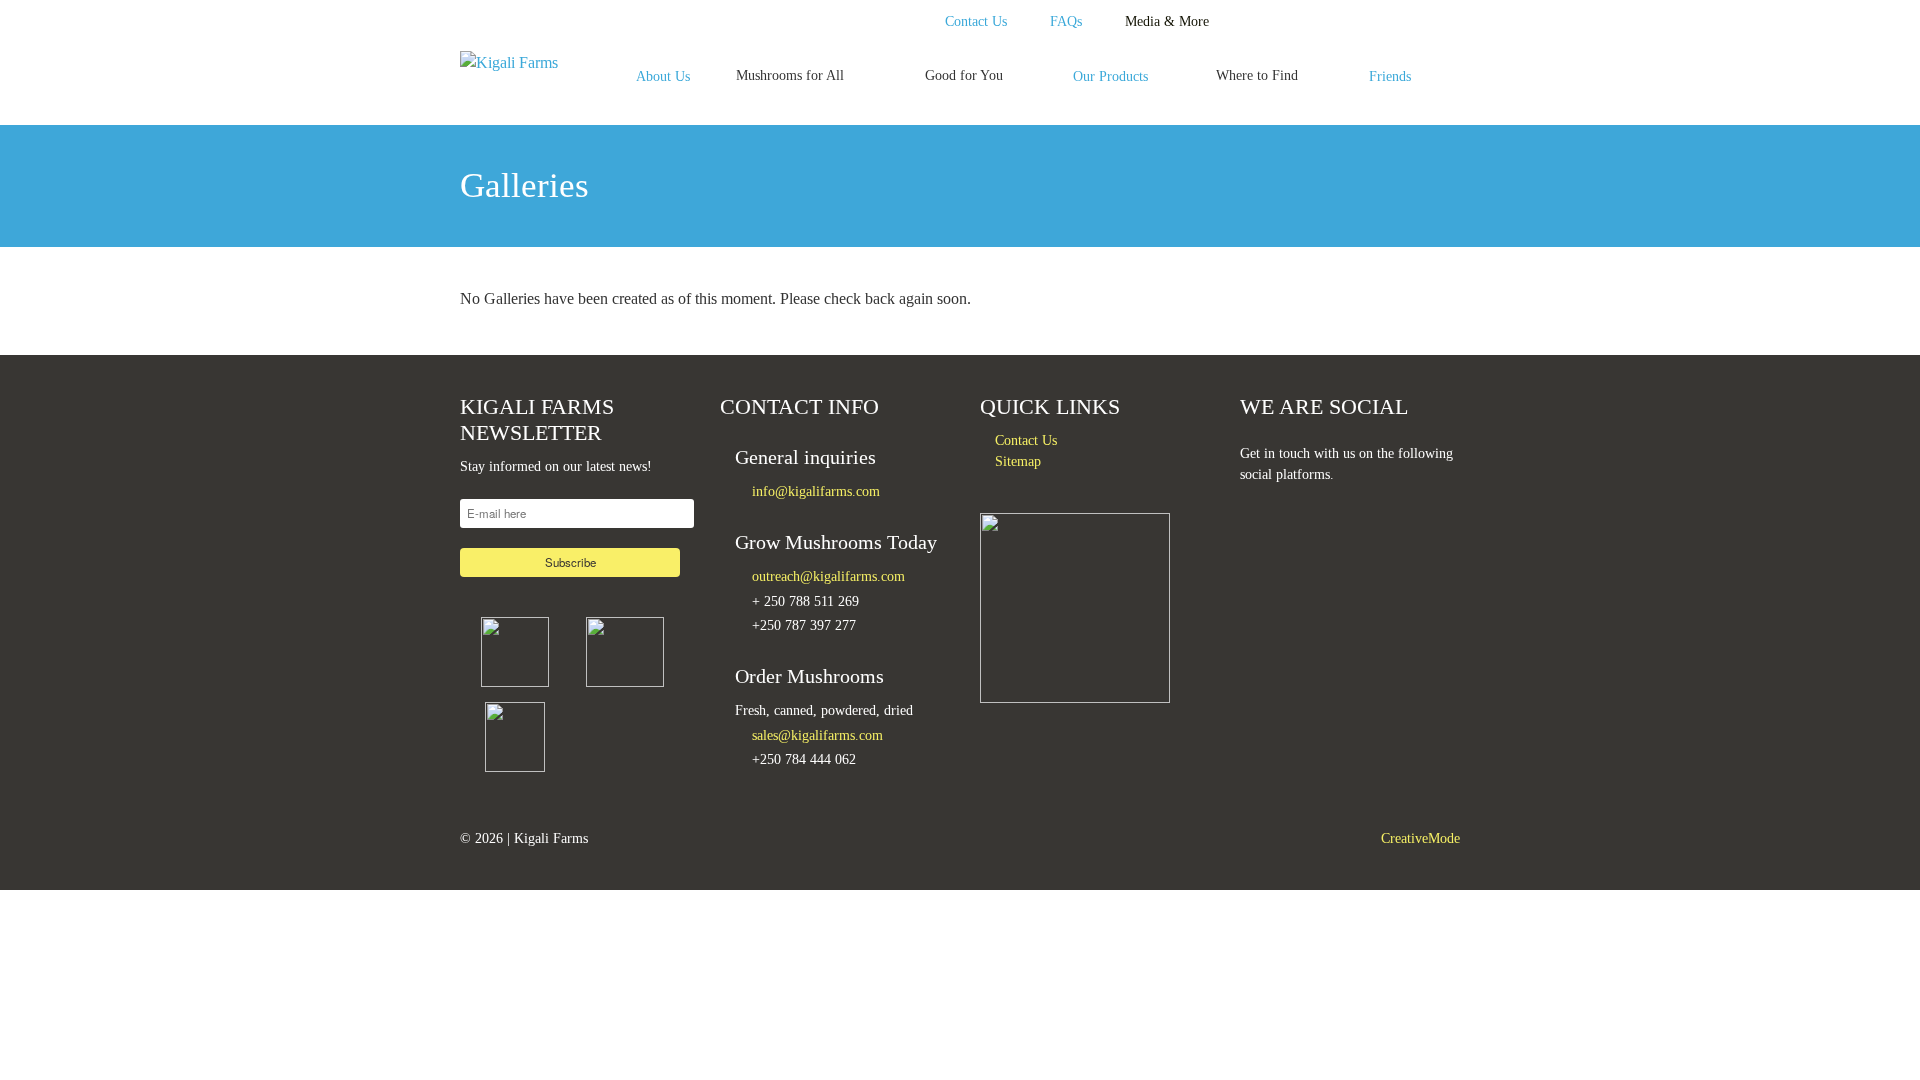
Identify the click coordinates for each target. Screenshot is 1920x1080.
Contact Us (976, 21)
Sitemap (1018, 461)
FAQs (1066, 21)
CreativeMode (1420, 838)
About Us (663, 76)
